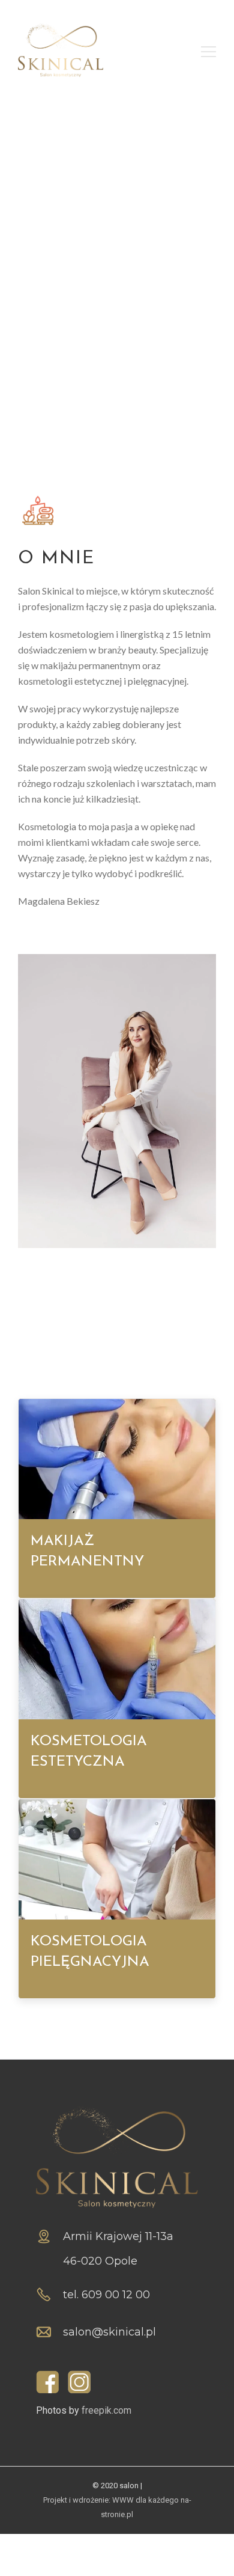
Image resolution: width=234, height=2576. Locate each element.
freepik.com (106, 2410)
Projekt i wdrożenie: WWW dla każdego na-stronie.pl (117, 2507)
